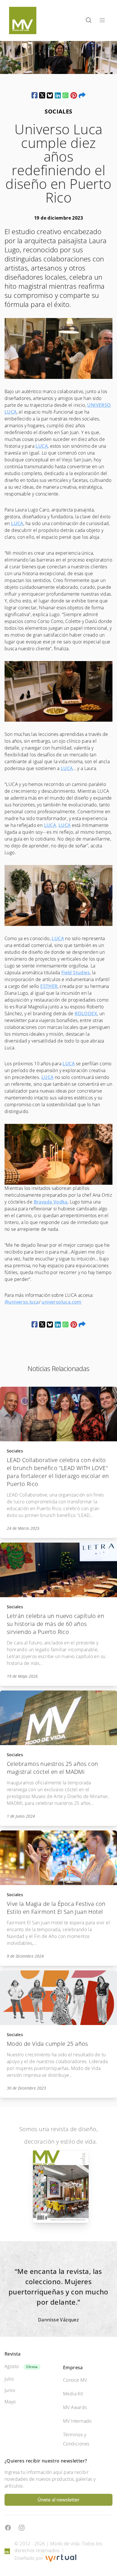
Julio (9, 2379)
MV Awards (75, 2407)
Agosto (12, 2366)
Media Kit (73, 2394)
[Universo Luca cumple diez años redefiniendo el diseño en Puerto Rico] (35, 95)
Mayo (10, 2402)
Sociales (15, 1451)
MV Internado (77, 2421)
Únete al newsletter (58, 2500)
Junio (10, 2390)
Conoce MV (75, 2380)
